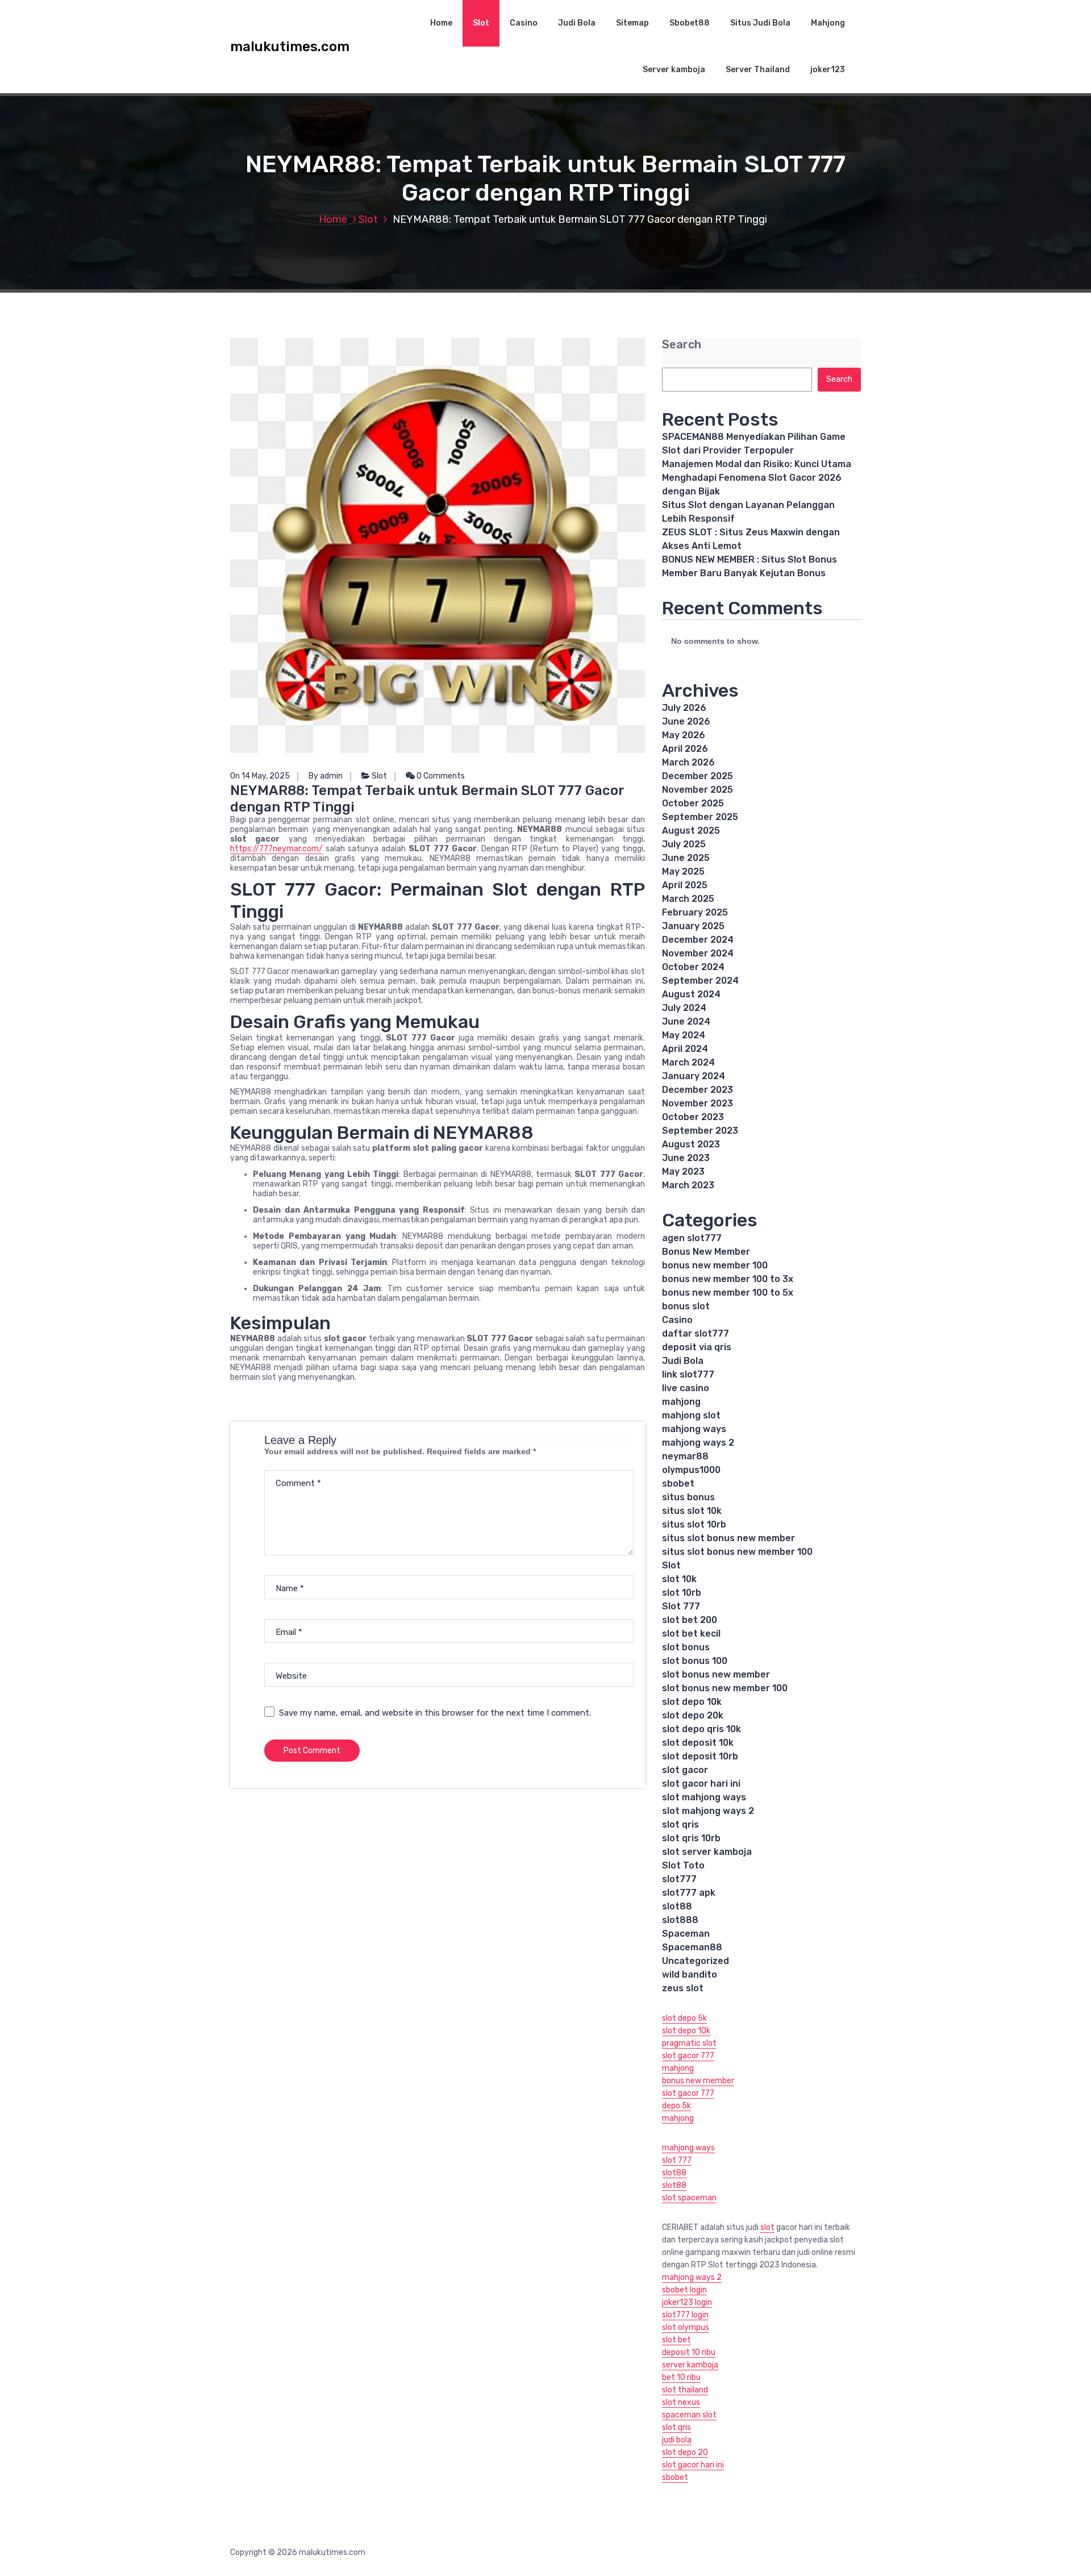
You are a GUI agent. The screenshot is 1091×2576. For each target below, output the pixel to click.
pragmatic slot (689, 2043)
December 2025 (698, 776)
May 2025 (683, 871)
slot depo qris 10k (701, 1729)
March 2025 (688, 899)
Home (441, 23)
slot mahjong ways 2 (708, 1811)
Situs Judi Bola (760, 23)
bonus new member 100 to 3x (728, 1279)
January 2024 (694, 1076)
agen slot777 (692, 1238)
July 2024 (684, 1008)
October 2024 (693, 967)
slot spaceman (689, 2198)
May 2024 (684, 1035)
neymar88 (685, 1456)
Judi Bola (577, 23)
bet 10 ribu (681, 2377)
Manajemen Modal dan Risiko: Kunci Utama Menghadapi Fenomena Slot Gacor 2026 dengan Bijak (757, 478)
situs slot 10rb (694, 1524)
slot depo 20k (693, 1715)
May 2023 (683, 1172)
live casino (686, 1388)
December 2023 (698, 1090)
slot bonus (686, 1647)
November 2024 (698, 953)
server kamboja (690, 2365)
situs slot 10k (692, 1511)
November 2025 (698, 790)
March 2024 (688, 1062)
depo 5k (676, 2106)
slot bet (676, 2340)
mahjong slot (691, 1415)
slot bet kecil (691, 1634)
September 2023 (700, 1131)
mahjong (681, 1402)
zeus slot (683, 1988)
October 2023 (693, 1117)
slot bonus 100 (695, 1661)
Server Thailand (758, 70)
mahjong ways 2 (698, 1443)
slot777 (679, 1879)
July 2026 (684, 708)
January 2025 (693, 926)
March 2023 (688, 1185)
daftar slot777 (696, 1333)
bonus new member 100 (715, 1265)
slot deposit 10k (698, 1743)
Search (682, 345)
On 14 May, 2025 (260, 776)
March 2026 (688, 762)
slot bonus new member (716, 1674)
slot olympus (686, 2327)
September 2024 (700, 981)
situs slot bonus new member (728, 1538)
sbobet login (684, 2290)
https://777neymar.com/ (276, 849)
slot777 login (685, 2315)
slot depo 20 (685, 2452)
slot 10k (679, 1579)
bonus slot (686, 1306)
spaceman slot (689, 2415)
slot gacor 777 (688, 2056)
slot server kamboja (707, 1852)
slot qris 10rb (691, 1838)
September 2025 (700, 817)
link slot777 (688, 1374)
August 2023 (691, 1144)
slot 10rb (682, 1593)
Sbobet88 (690, 23)
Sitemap (632, 23)
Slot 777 (681, 1606)
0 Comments (440, 776)
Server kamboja (674, 70)
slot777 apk (689, 1893)
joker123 (828, 70)
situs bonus (688, 1497)
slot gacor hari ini (701, 1784)
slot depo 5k (684, 2018)
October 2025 (693, 803)
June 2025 (686, 858)
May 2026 (684, 735)
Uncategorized (696, 1961)
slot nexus (681, 2402)
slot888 (680, 1920)
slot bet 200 (690, 1620)
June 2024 (686, 1021)
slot (767, 2227)
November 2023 (698, 1103)
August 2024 (691, 994)
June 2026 (686, 721)
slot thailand (685, 2390)
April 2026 (685, 749)
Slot (481, 23)
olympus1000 (691, 1470)
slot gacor (685, 1770)
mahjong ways (694, 1429)
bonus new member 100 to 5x (728, 1293)
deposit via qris (697, 1347)
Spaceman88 (692, 1947)
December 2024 (698, 940)
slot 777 (677, 2160)
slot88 (677, 1906)
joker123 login (687, 2302)
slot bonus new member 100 (725, 1688)
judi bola (677, 2440)
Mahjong (828, 23)
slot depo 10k (692, 1702)
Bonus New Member (706, 1252)
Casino (524, 23)
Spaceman (686, 1934)
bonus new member (698, 2081)
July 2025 (684, 844)
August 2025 (691, 831)
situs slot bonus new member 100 (737, 1552)
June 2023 (686, 1158)
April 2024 (685, 1049)
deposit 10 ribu (689, 2352)
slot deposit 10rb (700, 1756)
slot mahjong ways (704, 1797)
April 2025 (685, 885)
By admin (326, 776)
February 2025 (695, 912)
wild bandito (690, 1974)
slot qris (680, 1824)
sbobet (678, 1483)
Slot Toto (683, 1865)
